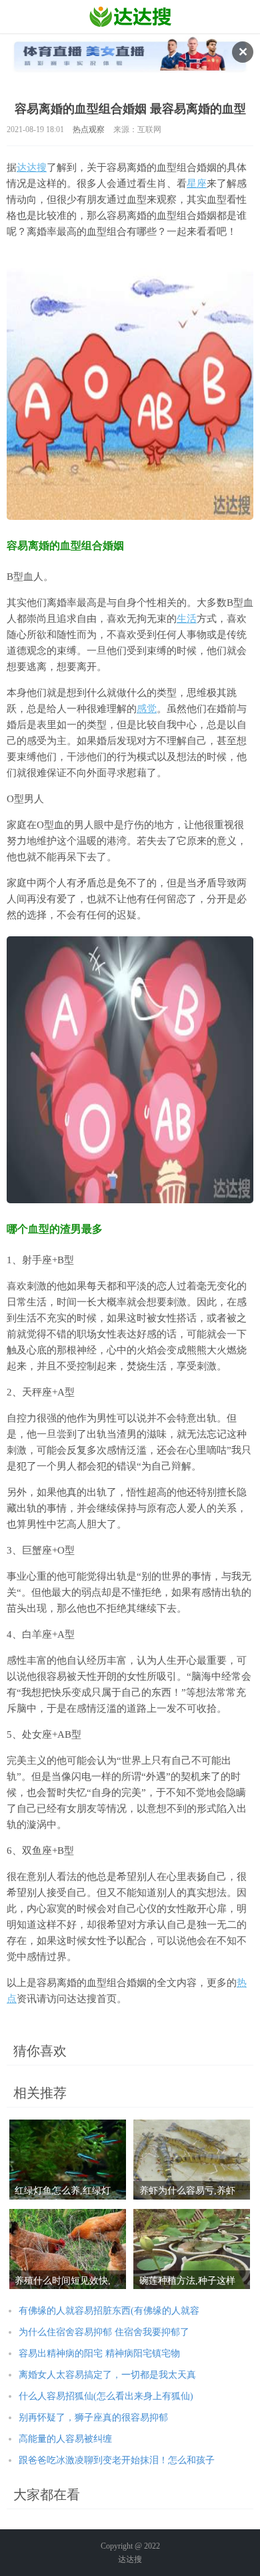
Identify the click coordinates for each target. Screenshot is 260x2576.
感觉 (147, 709)
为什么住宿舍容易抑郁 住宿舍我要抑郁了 (104, 2332)
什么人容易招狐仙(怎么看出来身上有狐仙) (106, 2396)
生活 (187, 619)
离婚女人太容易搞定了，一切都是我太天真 (107, 2375)
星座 (197, 184)
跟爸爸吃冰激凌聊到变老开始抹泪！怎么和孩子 (117, 2460)
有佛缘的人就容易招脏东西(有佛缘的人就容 (109, 2311)
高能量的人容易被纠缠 (65, 2439)
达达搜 (32, 168)
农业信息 (130, 17)
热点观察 (89, 129)
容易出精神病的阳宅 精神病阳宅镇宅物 (99, 2353)
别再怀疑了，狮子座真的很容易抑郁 (93, 2418)
